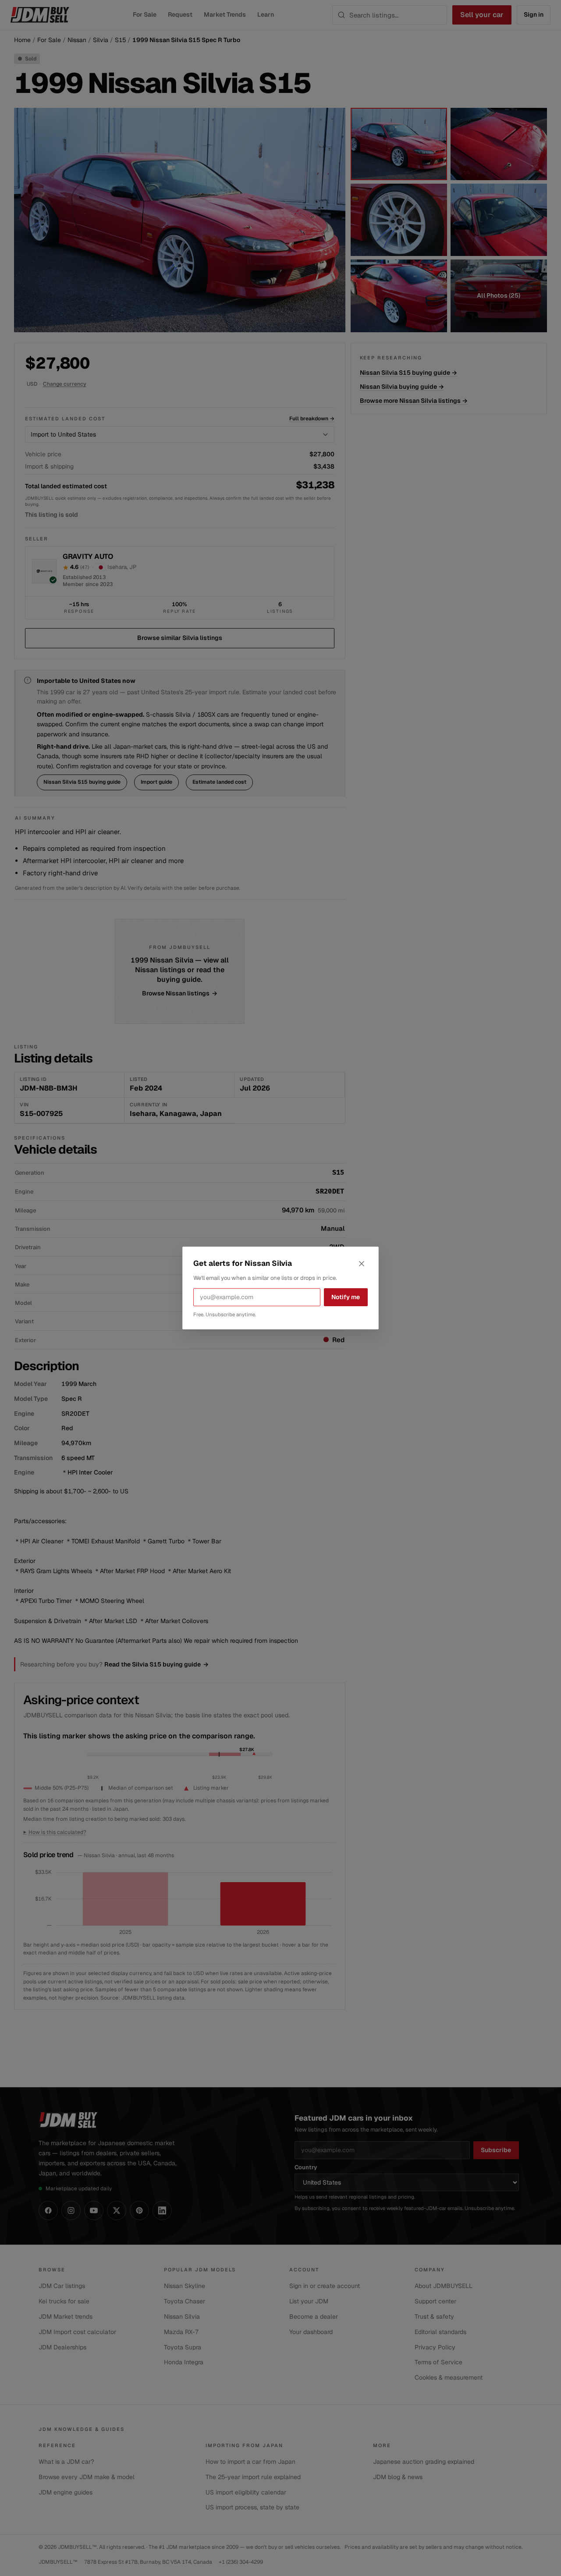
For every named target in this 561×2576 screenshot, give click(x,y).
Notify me (346, 1297)
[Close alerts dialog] (362, 1264)
